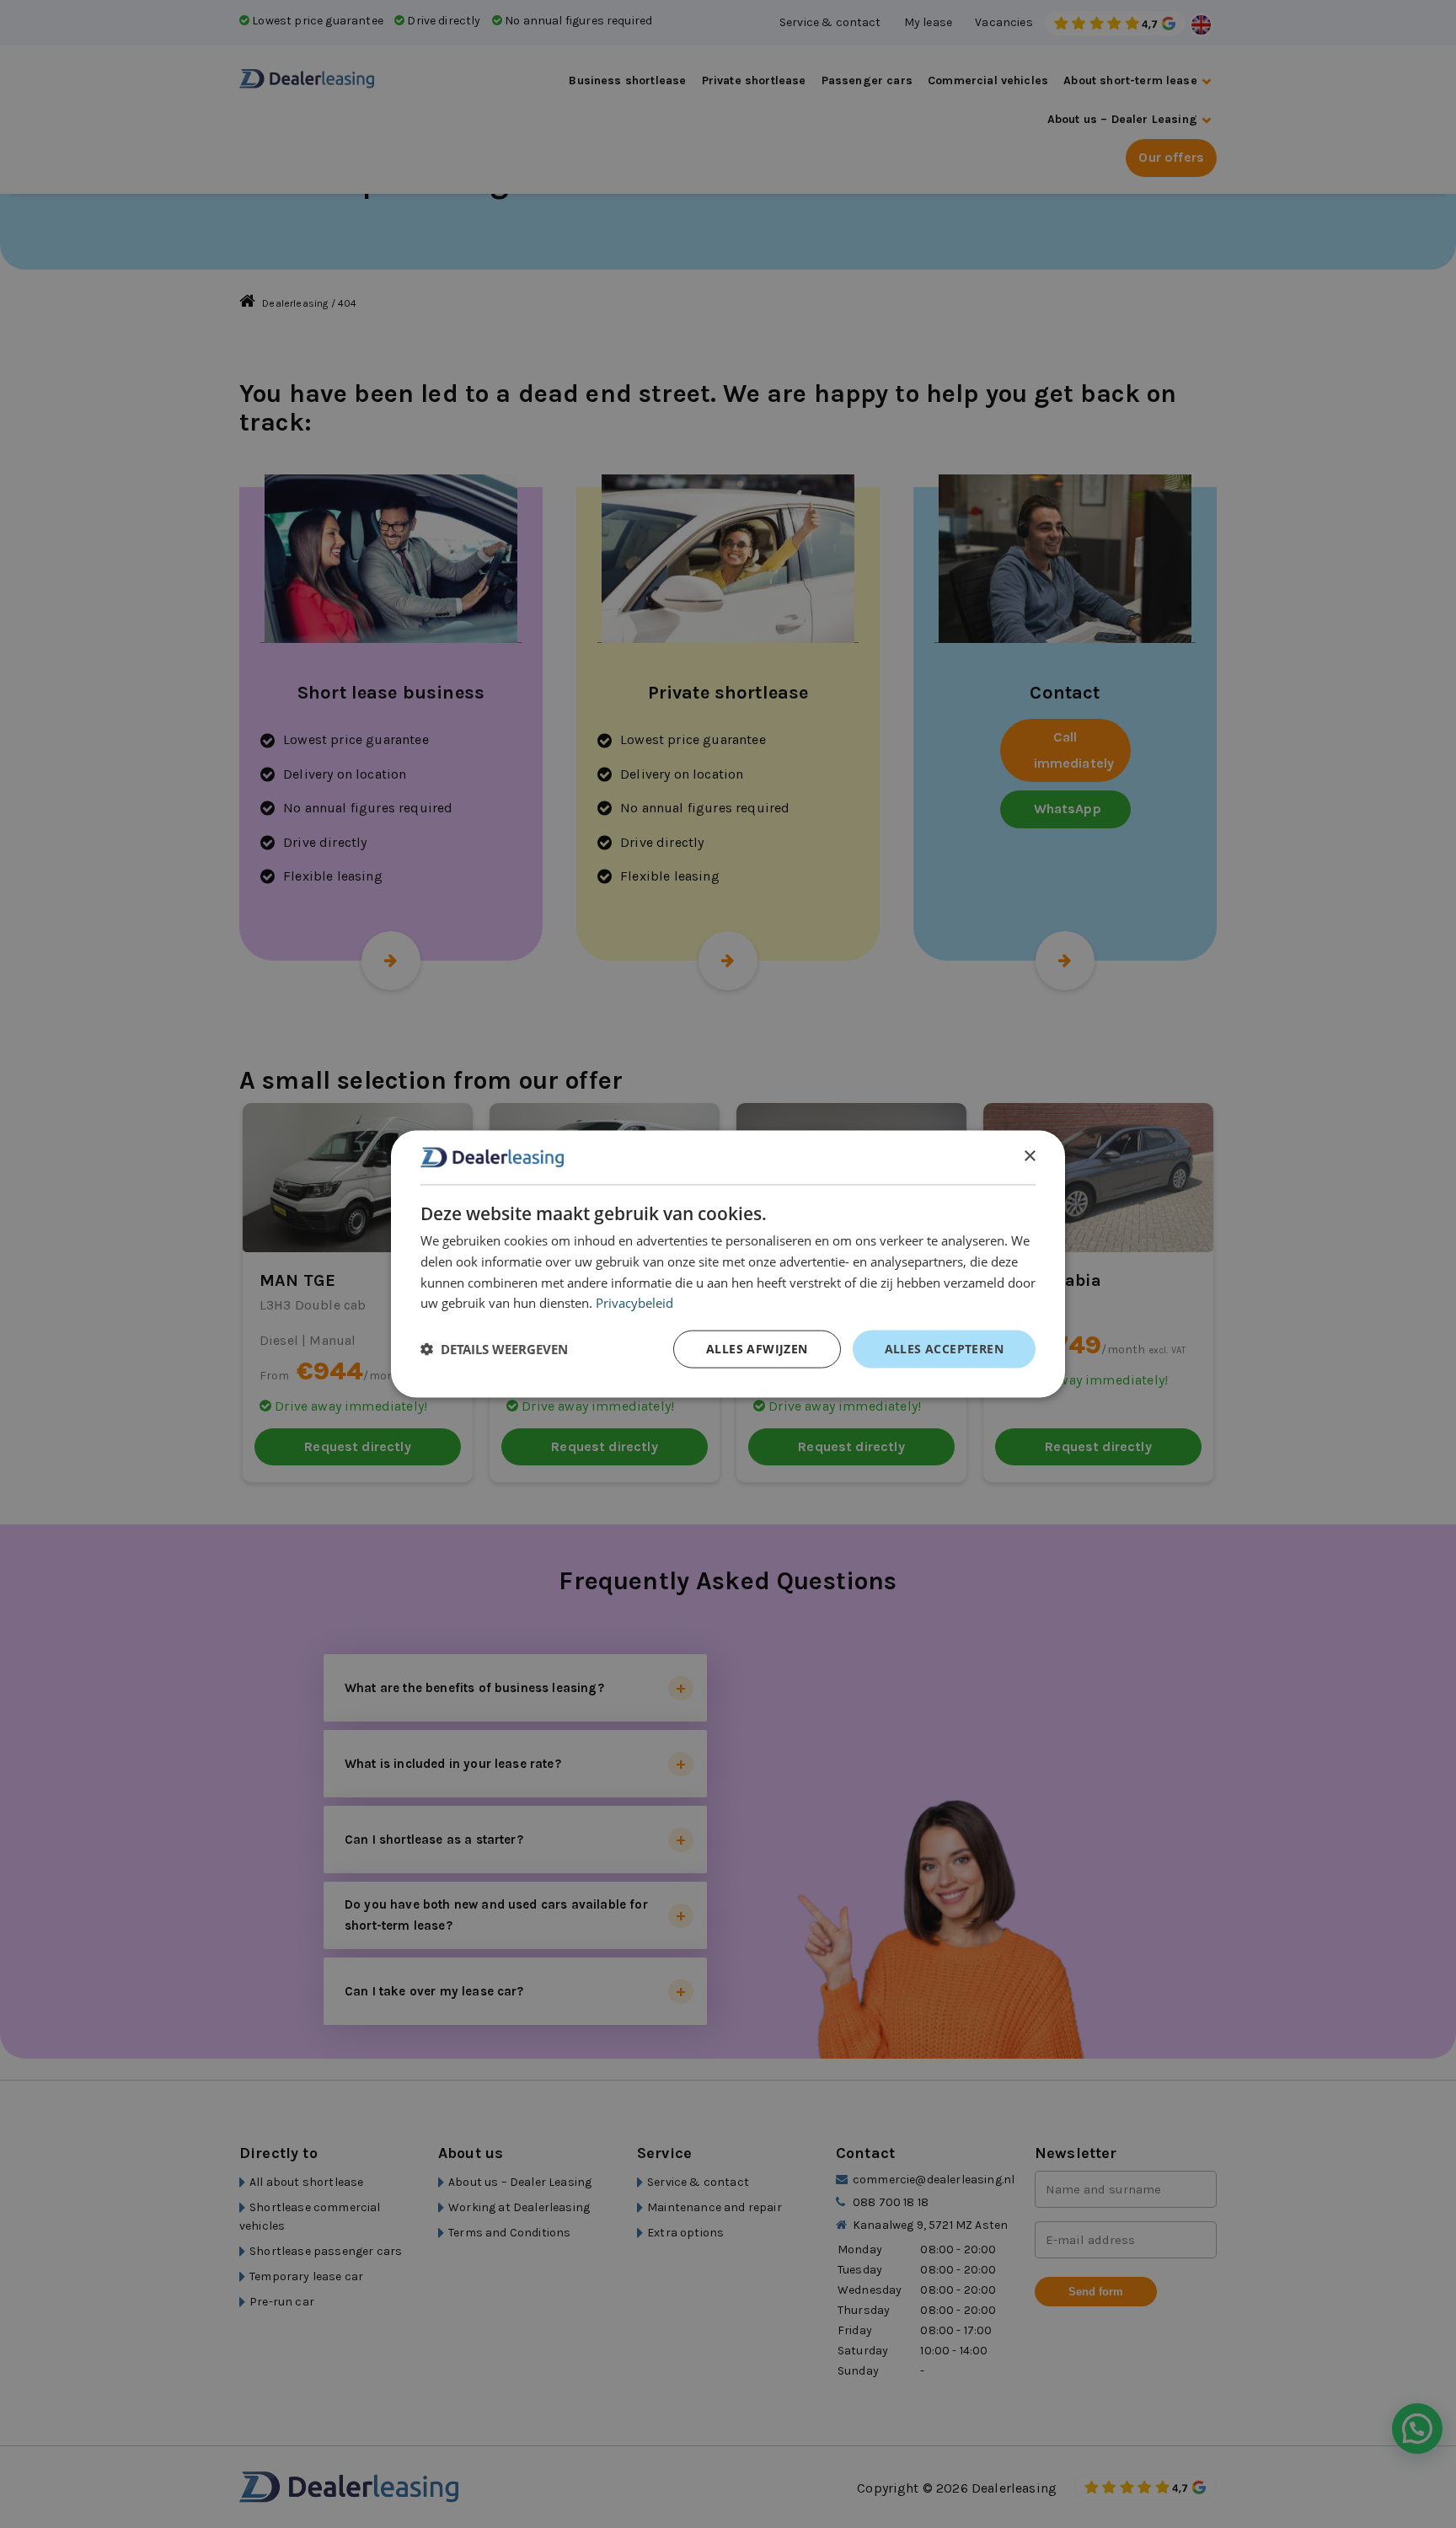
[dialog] (728, 1264)
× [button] (1029, 1157)
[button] (494, 1349)
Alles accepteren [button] (944, 1349)
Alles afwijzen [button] (757, 1349)
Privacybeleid (634, 1303)
